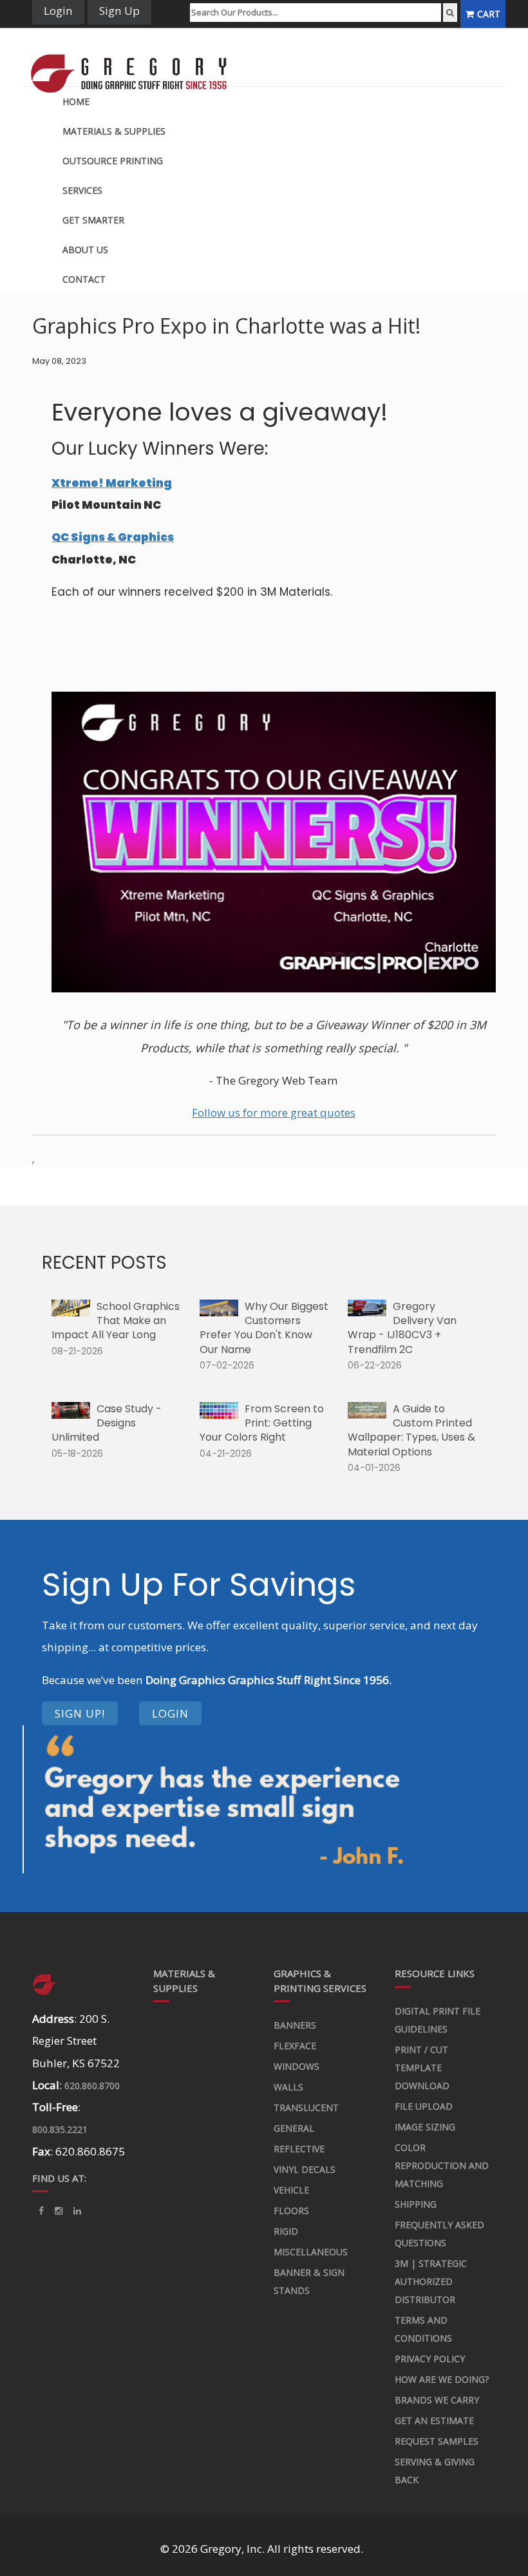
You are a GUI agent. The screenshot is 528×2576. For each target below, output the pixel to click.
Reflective (299, 2149)
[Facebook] (41, 2211)
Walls (288, 2087)
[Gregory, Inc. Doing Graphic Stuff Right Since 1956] (135, 57)
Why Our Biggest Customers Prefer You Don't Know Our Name (264, 1328)
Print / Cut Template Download (422, 2068)
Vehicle (291, 2190)
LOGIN (170, 1713)
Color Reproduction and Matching (442, 2165)
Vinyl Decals (305, 2169)
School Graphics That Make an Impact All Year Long (116, 1321)
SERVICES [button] (82, 190)
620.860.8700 (92, 2086)
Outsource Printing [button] (113, 161)
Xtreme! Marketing (112, 483)
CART (489, 14)
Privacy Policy (430, 2359)
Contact (84, 279)
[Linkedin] (59, 2211)
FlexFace (295, 2046)
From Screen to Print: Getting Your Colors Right (262, 1423)
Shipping (416, 2204)
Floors (291, 2211)
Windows (297, 2066)
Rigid (286, 2231)
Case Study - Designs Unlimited (107, 1423)
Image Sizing (425, 2127)
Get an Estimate (434, 2420)
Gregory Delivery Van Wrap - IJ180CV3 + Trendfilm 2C (402, 1328)
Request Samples (437, 2441)
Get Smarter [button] (93, 220)
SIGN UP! (80, 1713)
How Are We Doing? (442, 2379)
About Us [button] (85, 250)
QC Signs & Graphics (113, 537)
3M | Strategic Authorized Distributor (431, 2281)
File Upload (424, 2106)
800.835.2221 (60, 2129)
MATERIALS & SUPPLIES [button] (114, 131)
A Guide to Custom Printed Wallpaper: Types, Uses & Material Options (411, 1430)
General (294, 2128)
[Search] (450, 13)
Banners (295, 2025)
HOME (76, 101)
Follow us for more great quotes (274, 1113)
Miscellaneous (311, 2252)
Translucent (306, 2107)
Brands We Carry (437, 2400)
